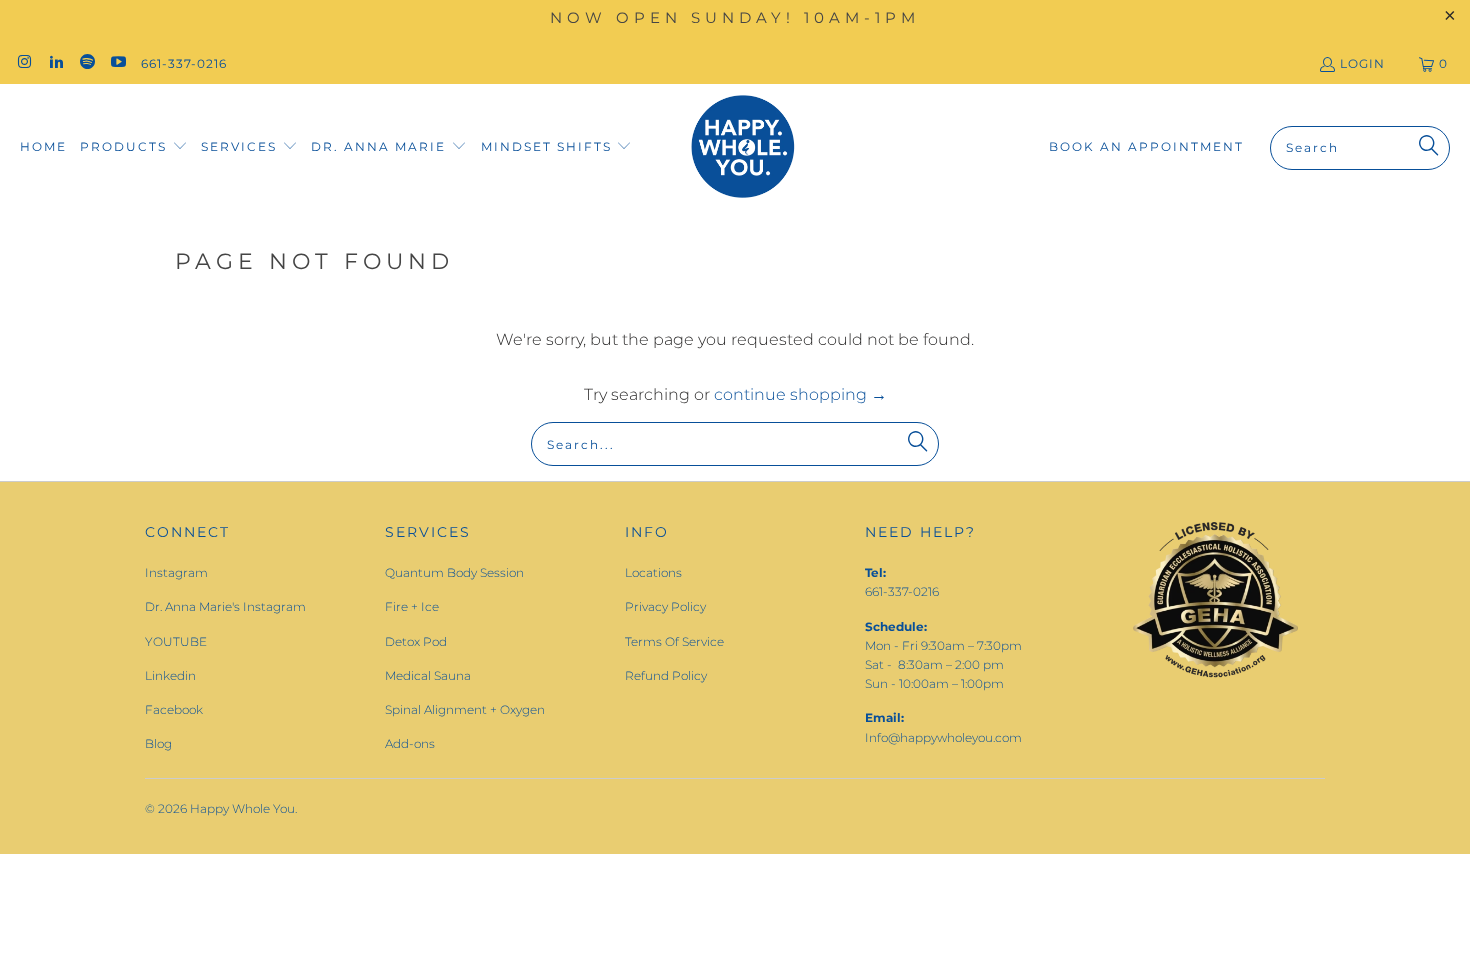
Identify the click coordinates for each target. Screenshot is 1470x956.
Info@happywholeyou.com (943, 737)
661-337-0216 (184, 63)
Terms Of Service (674, 641)
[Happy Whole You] (742, 147)
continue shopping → (800, 394)
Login (1362, 63)
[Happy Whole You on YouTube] (117, 63)
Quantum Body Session (454, 572)
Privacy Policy (665, 606)
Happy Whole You (242, 808)
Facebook (174, 709)
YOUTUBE (176, 641)
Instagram (176, 572)
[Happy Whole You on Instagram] (23, 63)
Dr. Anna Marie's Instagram (225, 606)
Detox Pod (416, 641)
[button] (134, 147)
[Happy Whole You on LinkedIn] (54, 63)
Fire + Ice (412, 606)
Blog (158, 743)
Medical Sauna (428, 675)
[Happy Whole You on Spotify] (86, 63)
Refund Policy (666, 675)
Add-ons (410, 743)
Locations (653, 572)
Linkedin (170, 675)
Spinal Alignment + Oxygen (465, 709)
